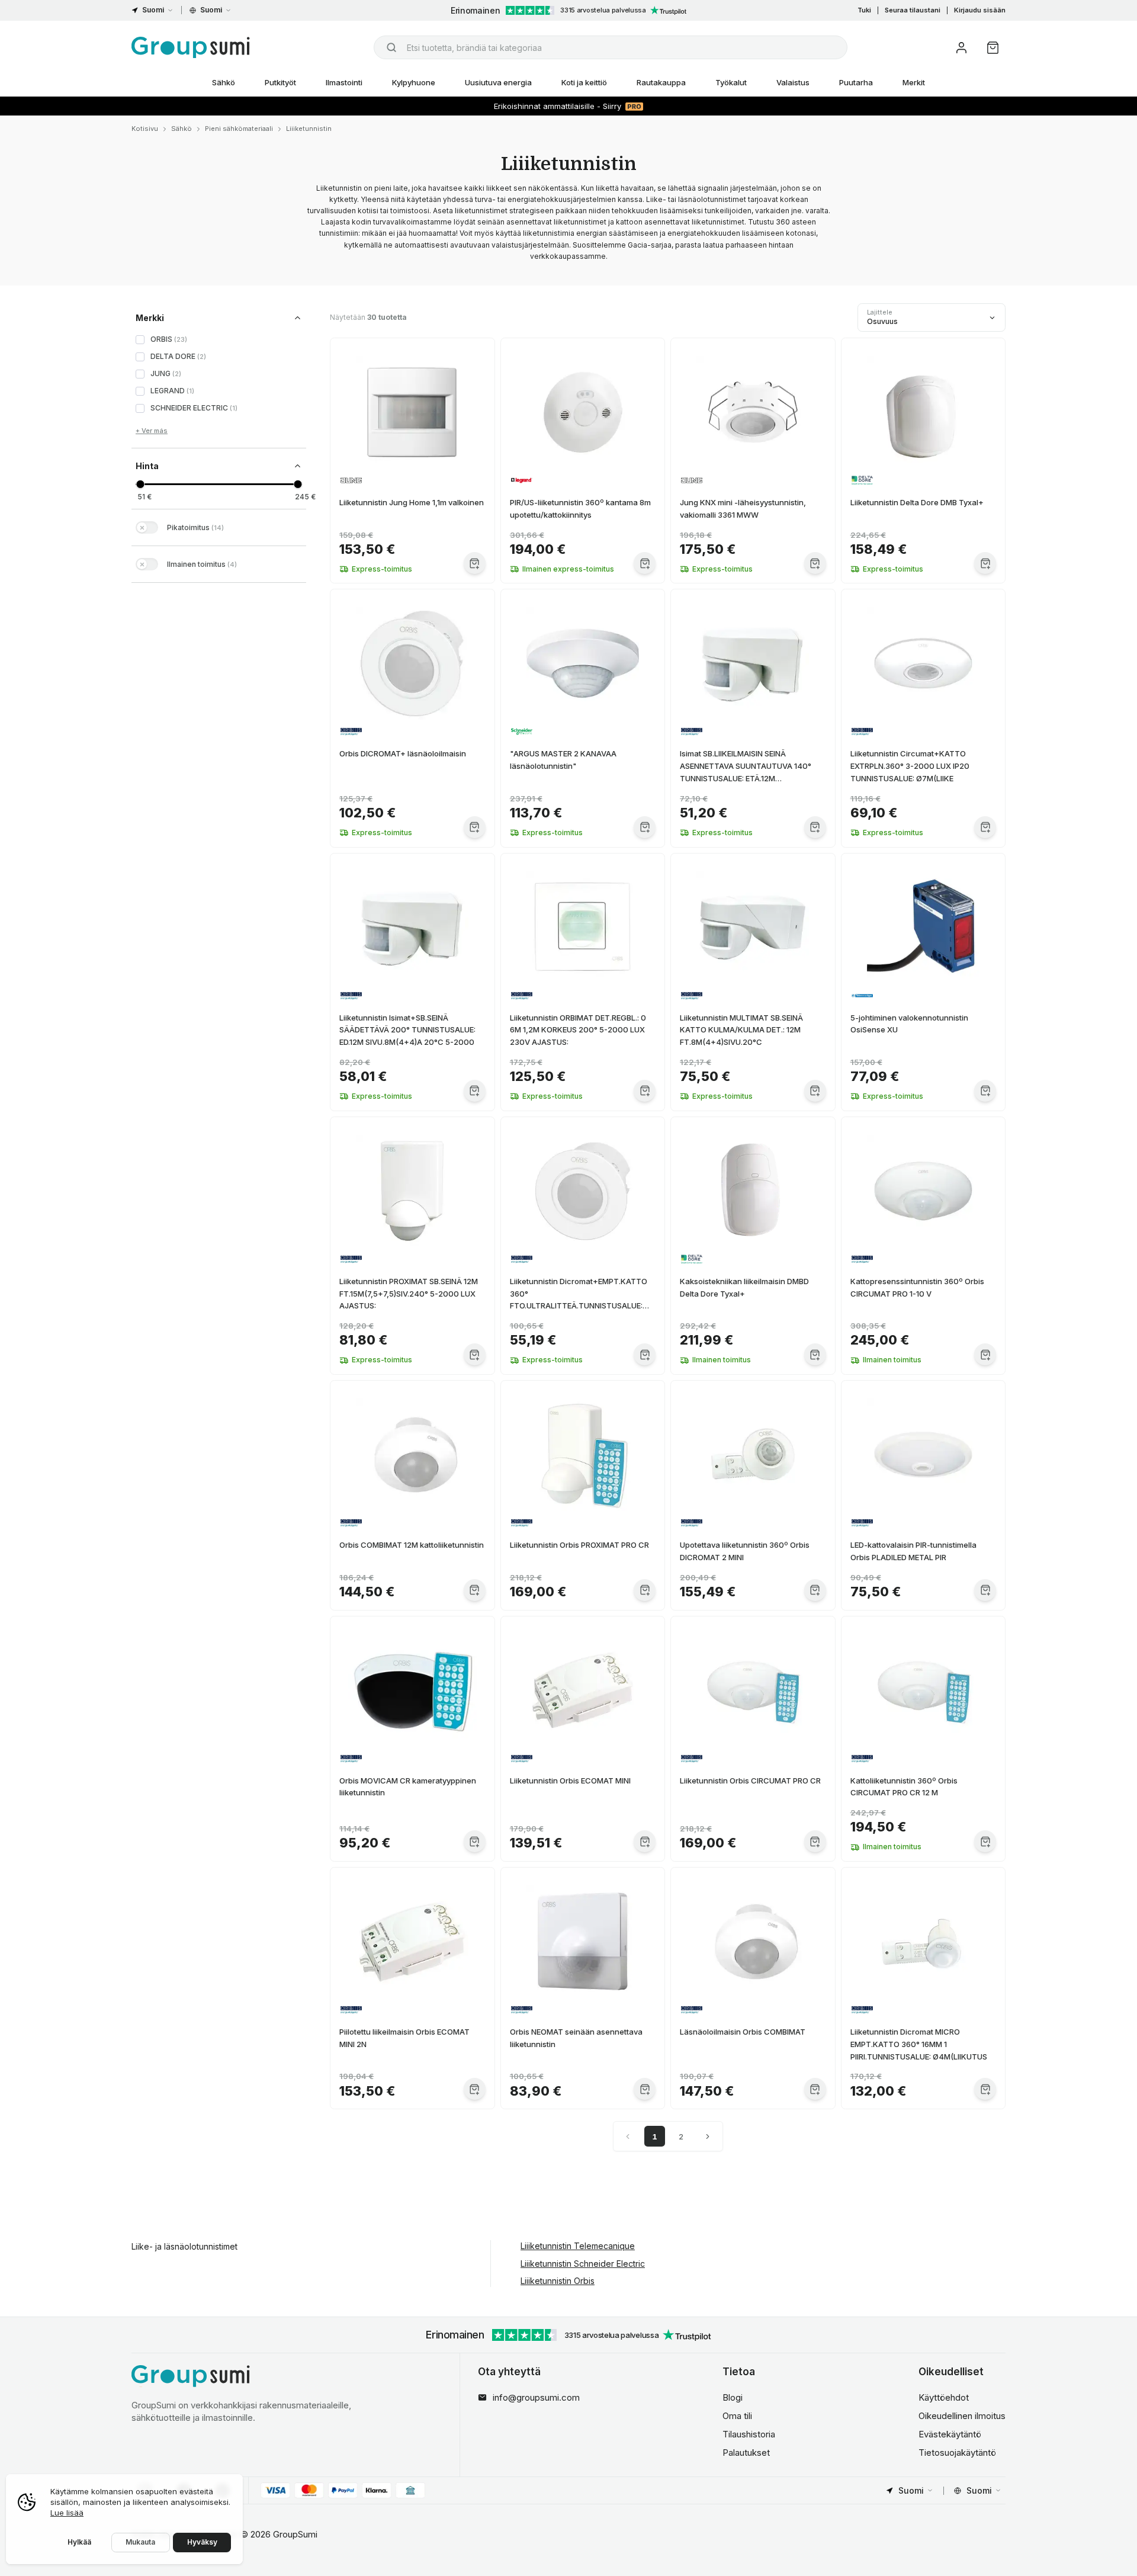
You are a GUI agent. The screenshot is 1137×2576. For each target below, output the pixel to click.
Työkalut (731, 82)
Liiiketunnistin (309, 129)
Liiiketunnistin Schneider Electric (583, 2264)
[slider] (140, 484)
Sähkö (224, 82)
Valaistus (793, 82)
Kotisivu (145, 129)
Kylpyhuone (414, 82)
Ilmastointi (344, 82)
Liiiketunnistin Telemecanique (578, 2246)
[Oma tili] (961, 48)
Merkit (914, 82)
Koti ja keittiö (584, 82)
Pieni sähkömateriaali (239, 129)
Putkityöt (280, 82)
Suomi (153, 10)
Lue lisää (67, 2513)
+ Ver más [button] (152, 431)
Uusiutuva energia (498, 82)
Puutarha (856, 82)
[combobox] (611, 47)
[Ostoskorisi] (993, 48)
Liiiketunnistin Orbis (558, 2281)
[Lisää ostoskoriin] (475, 563)
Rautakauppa (661, 82)
